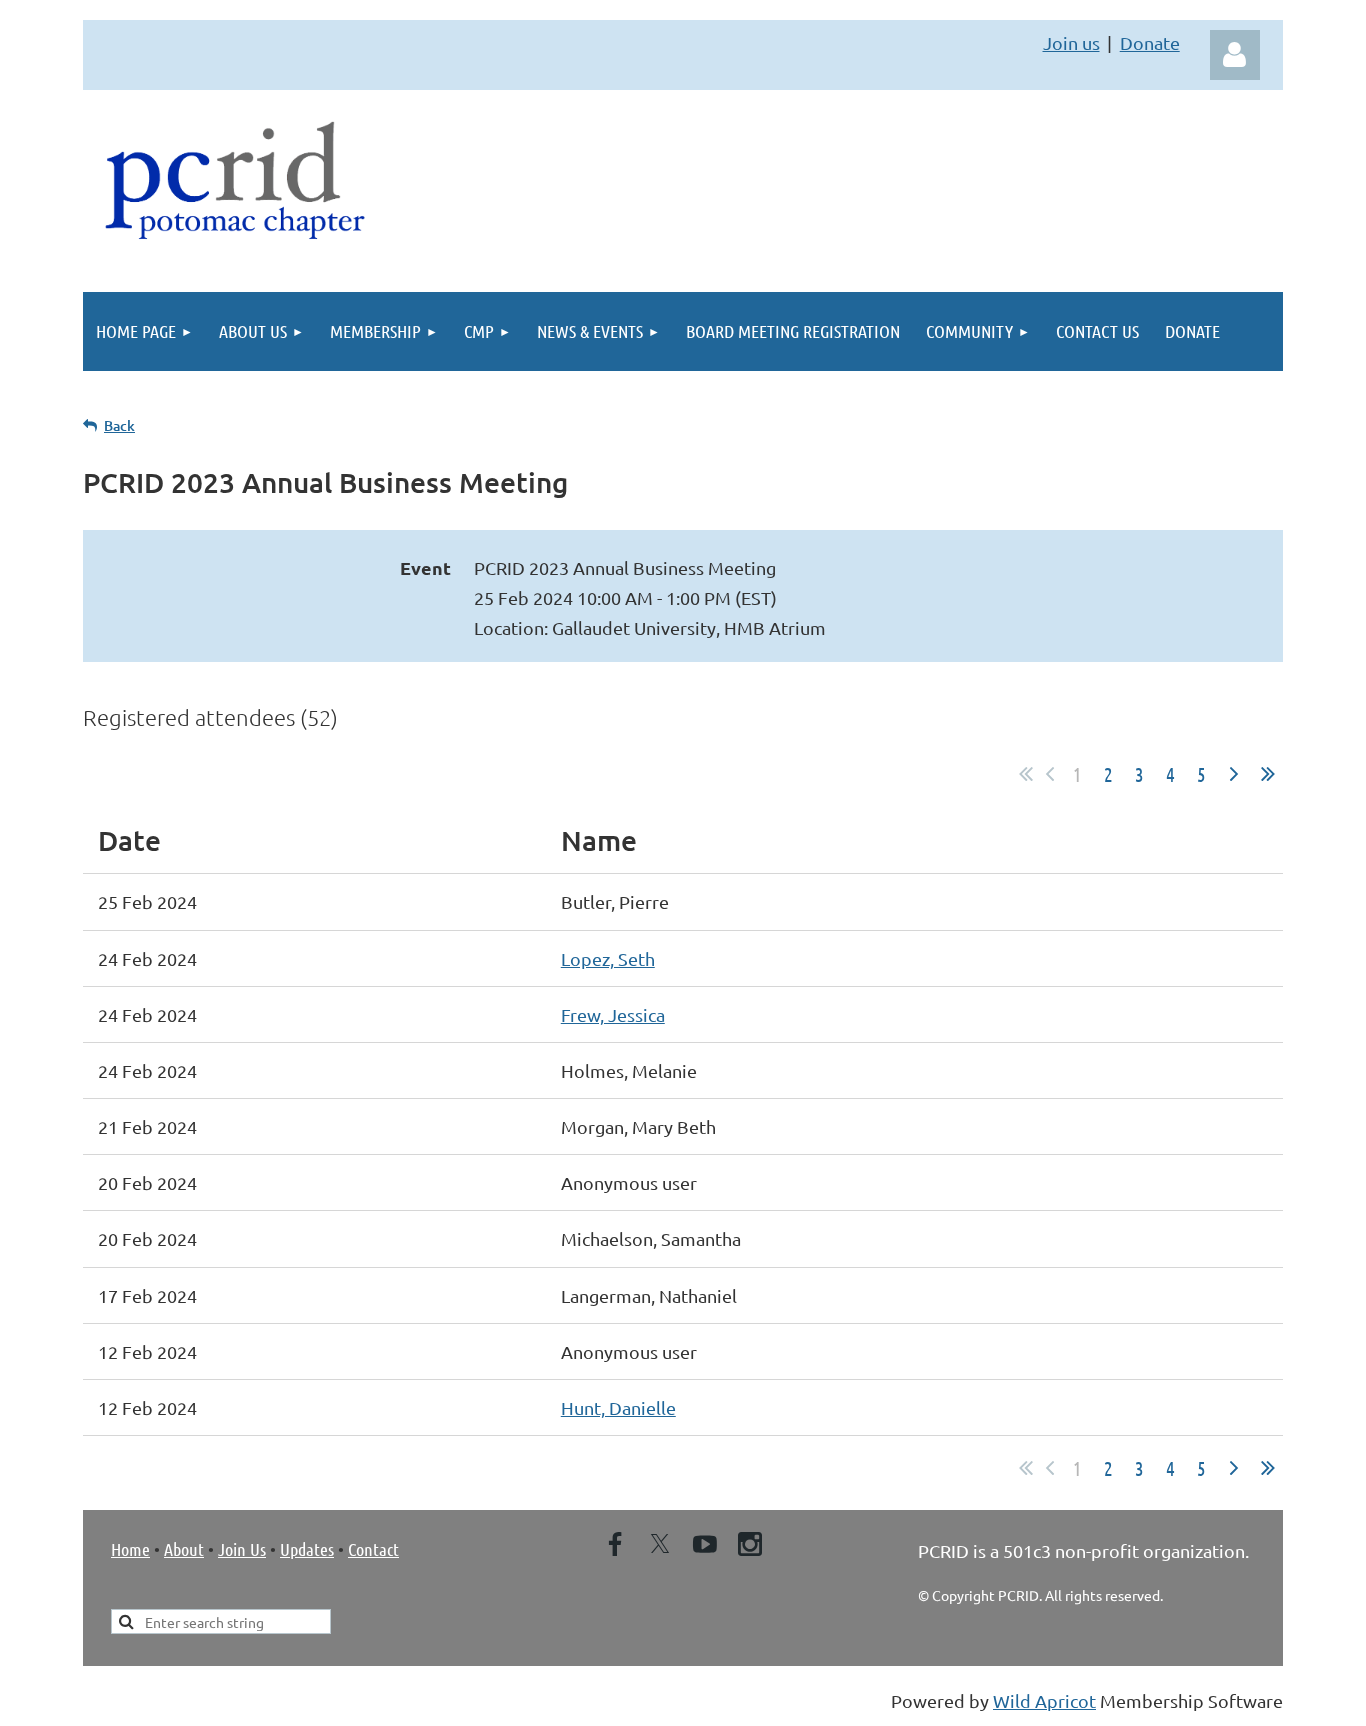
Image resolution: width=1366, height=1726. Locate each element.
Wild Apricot (1044, 1700)
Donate (1150, 42)
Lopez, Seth (608, 958)
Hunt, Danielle (618, 1407)
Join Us (242, 1549)
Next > (1234, 774)
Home (130, 1549)
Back (119, 425)
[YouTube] (705, 1544)
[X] (660, 1544)
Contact (373, 1549)
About (184, 1549)
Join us (1071, 42)
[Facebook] (615, 1544)
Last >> (1268, 774)
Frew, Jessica (613, 1014)
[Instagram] (750, 1544)
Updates (307, 1549)
